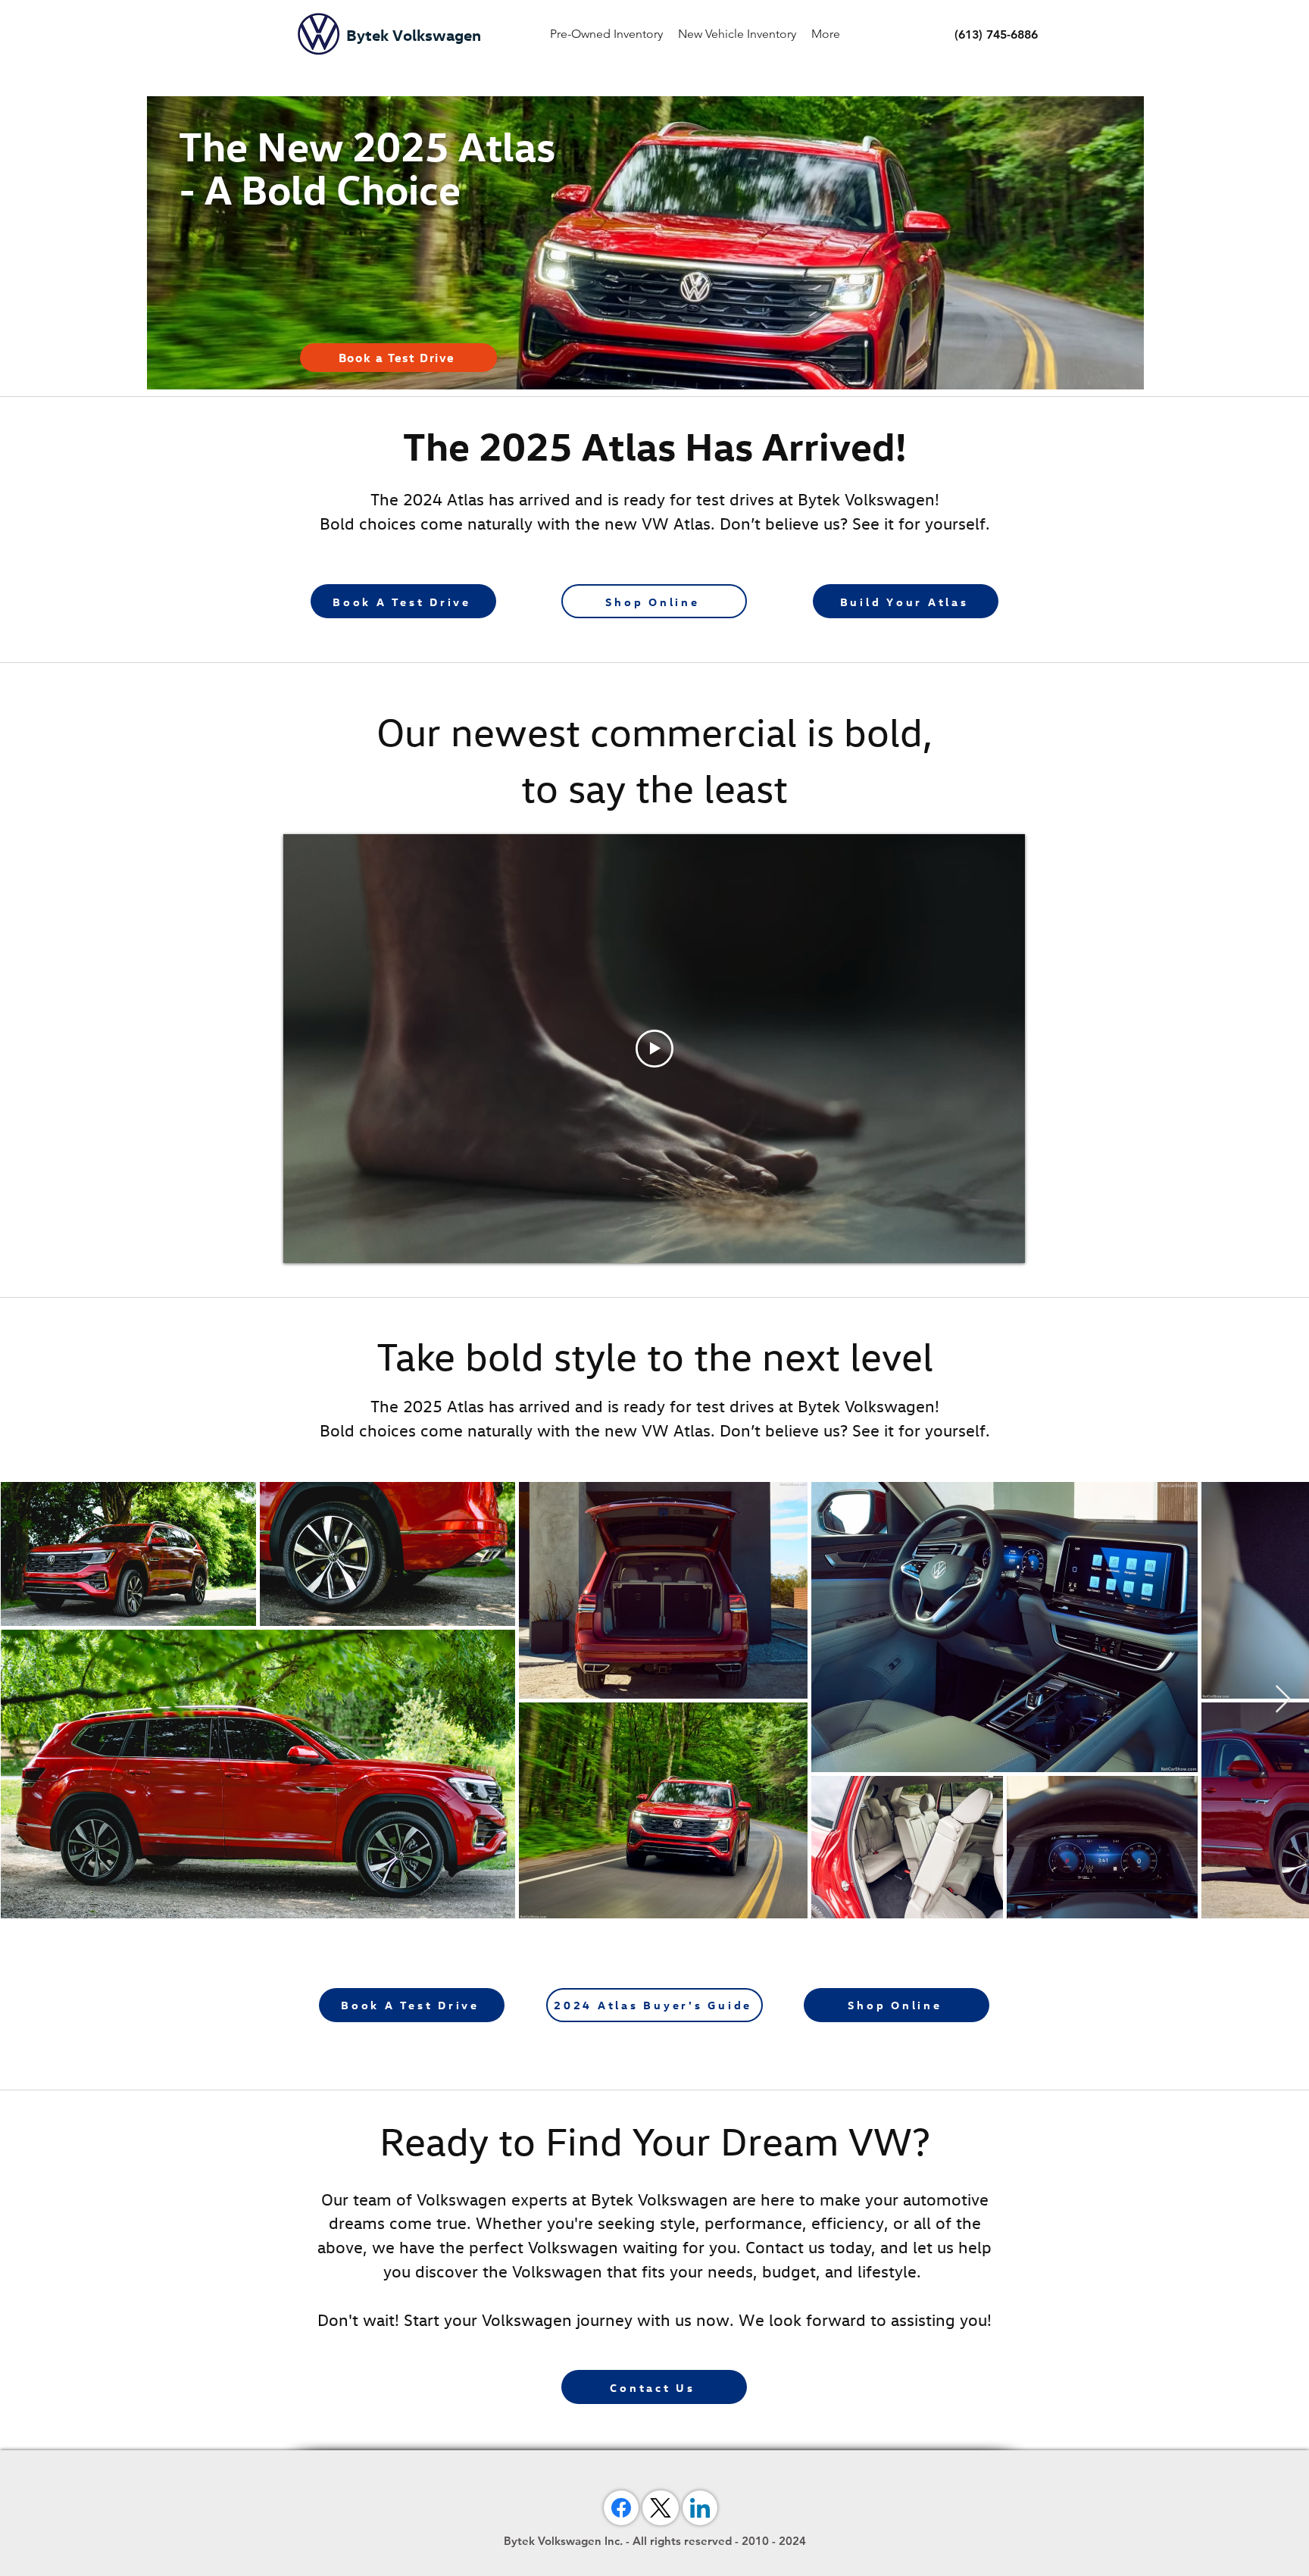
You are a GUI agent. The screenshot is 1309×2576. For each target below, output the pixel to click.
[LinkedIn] (700, 2508)
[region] (644, 243)
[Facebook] (621, 2508)
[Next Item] (1283, 1700)
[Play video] (654, 1049)
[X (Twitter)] (661, 2508)
